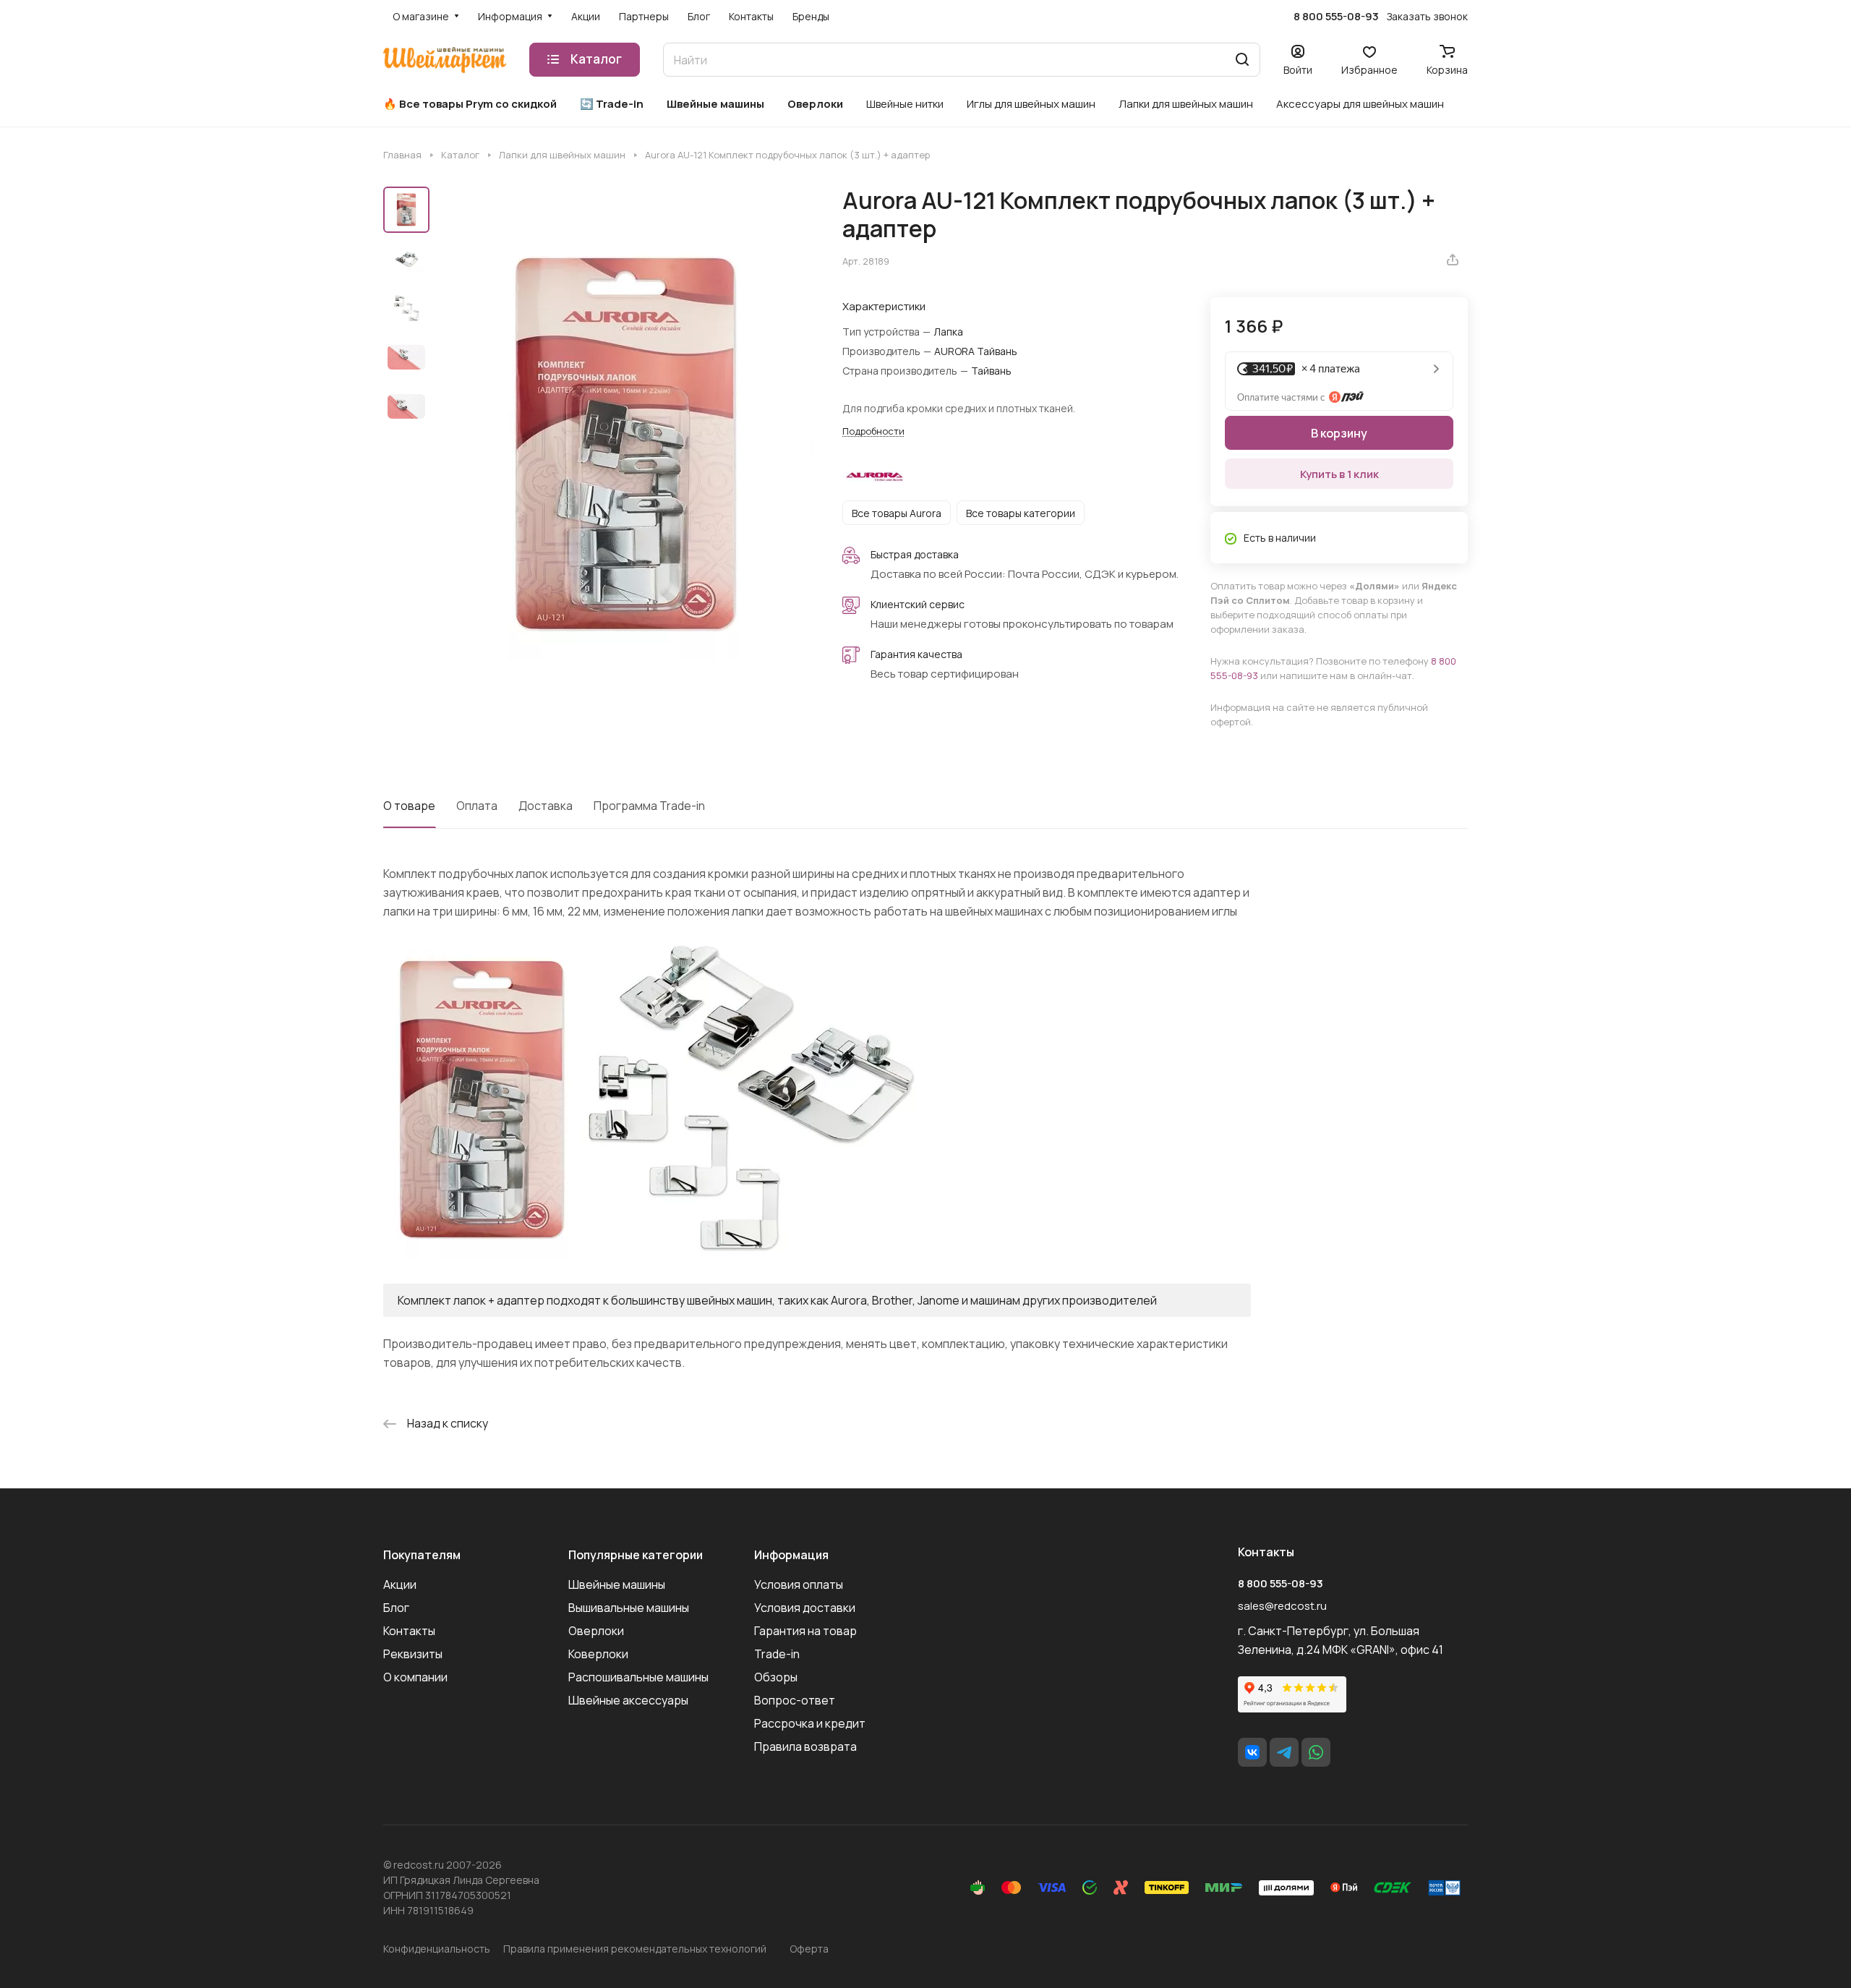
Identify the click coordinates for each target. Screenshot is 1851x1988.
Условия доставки (805, 1608)
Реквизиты (413, 1654)
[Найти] (1242, 60)
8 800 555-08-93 (1336, 17)
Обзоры (776, 1677)
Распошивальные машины (638, 1677)
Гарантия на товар (805, 1631)
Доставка (546, 806)
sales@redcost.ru (1282, 1606)
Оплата (477, 806)
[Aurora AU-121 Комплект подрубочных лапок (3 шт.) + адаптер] (625, 444)
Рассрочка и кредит (810, 1723)
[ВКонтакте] (1252, 1752)
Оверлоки (596, 1631)
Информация (791, 1555)
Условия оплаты (799, 1584)
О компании (415, 1677)
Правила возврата (805, 1746)
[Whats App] (1316, 1752)
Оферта (809, 1949)
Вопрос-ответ (795, 1700)
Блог (396, 1608)
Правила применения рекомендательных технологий (635, 1949)
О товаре (409, 806)
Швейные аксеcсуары (628, 1700)
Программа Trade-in (649, 806)
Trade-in (777, 1654)
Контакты (409, 1631)
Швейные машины (617, 1584)
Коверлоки (598, 1654)
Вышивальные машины (629, 1608)
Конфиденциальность (437, 1949)
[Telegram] (1284, 1752)
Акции (400, 1584)
